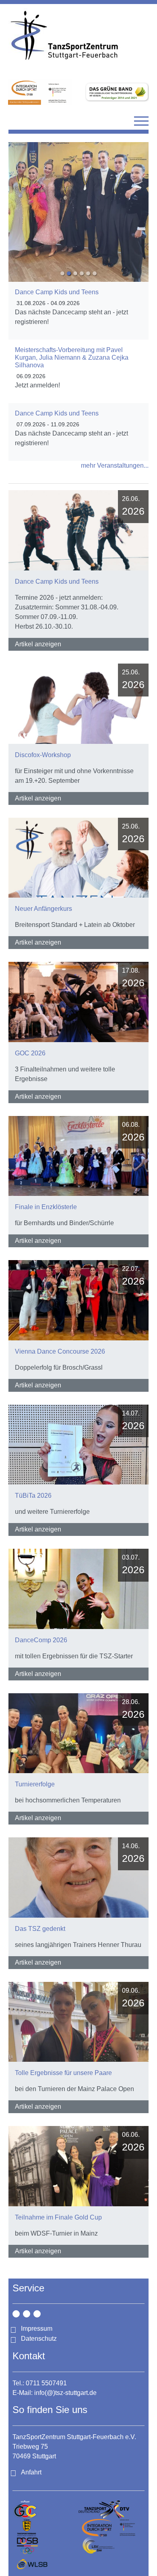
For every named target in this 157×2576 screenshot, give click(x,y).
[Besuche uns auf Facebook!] (27, 2314)
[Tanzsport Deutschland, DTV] (112, 2510)
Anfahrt (31, 2472)
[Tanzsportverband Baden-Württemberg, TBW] (45, 2528)
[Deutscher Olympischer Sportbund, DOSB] (45, 2546)
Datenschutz (39, 2339)
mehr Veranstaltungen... (115, 465)
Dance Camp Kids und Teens (57, 292)
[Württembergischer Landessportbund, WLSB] (45, 2564)
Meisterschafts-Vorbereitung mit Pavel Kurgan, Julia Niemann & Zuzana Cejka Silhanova (72, 357)
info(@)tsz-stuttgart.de (65, 2393)
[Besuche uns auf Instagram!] (16, 2314)
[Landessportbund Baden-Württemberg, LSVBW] (112, 2546)
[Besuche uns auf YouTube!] (37, 2314)
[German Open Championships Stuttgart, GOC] (45, 2510)
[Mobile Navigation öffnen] (141, 121)
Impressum (37, 2329)
